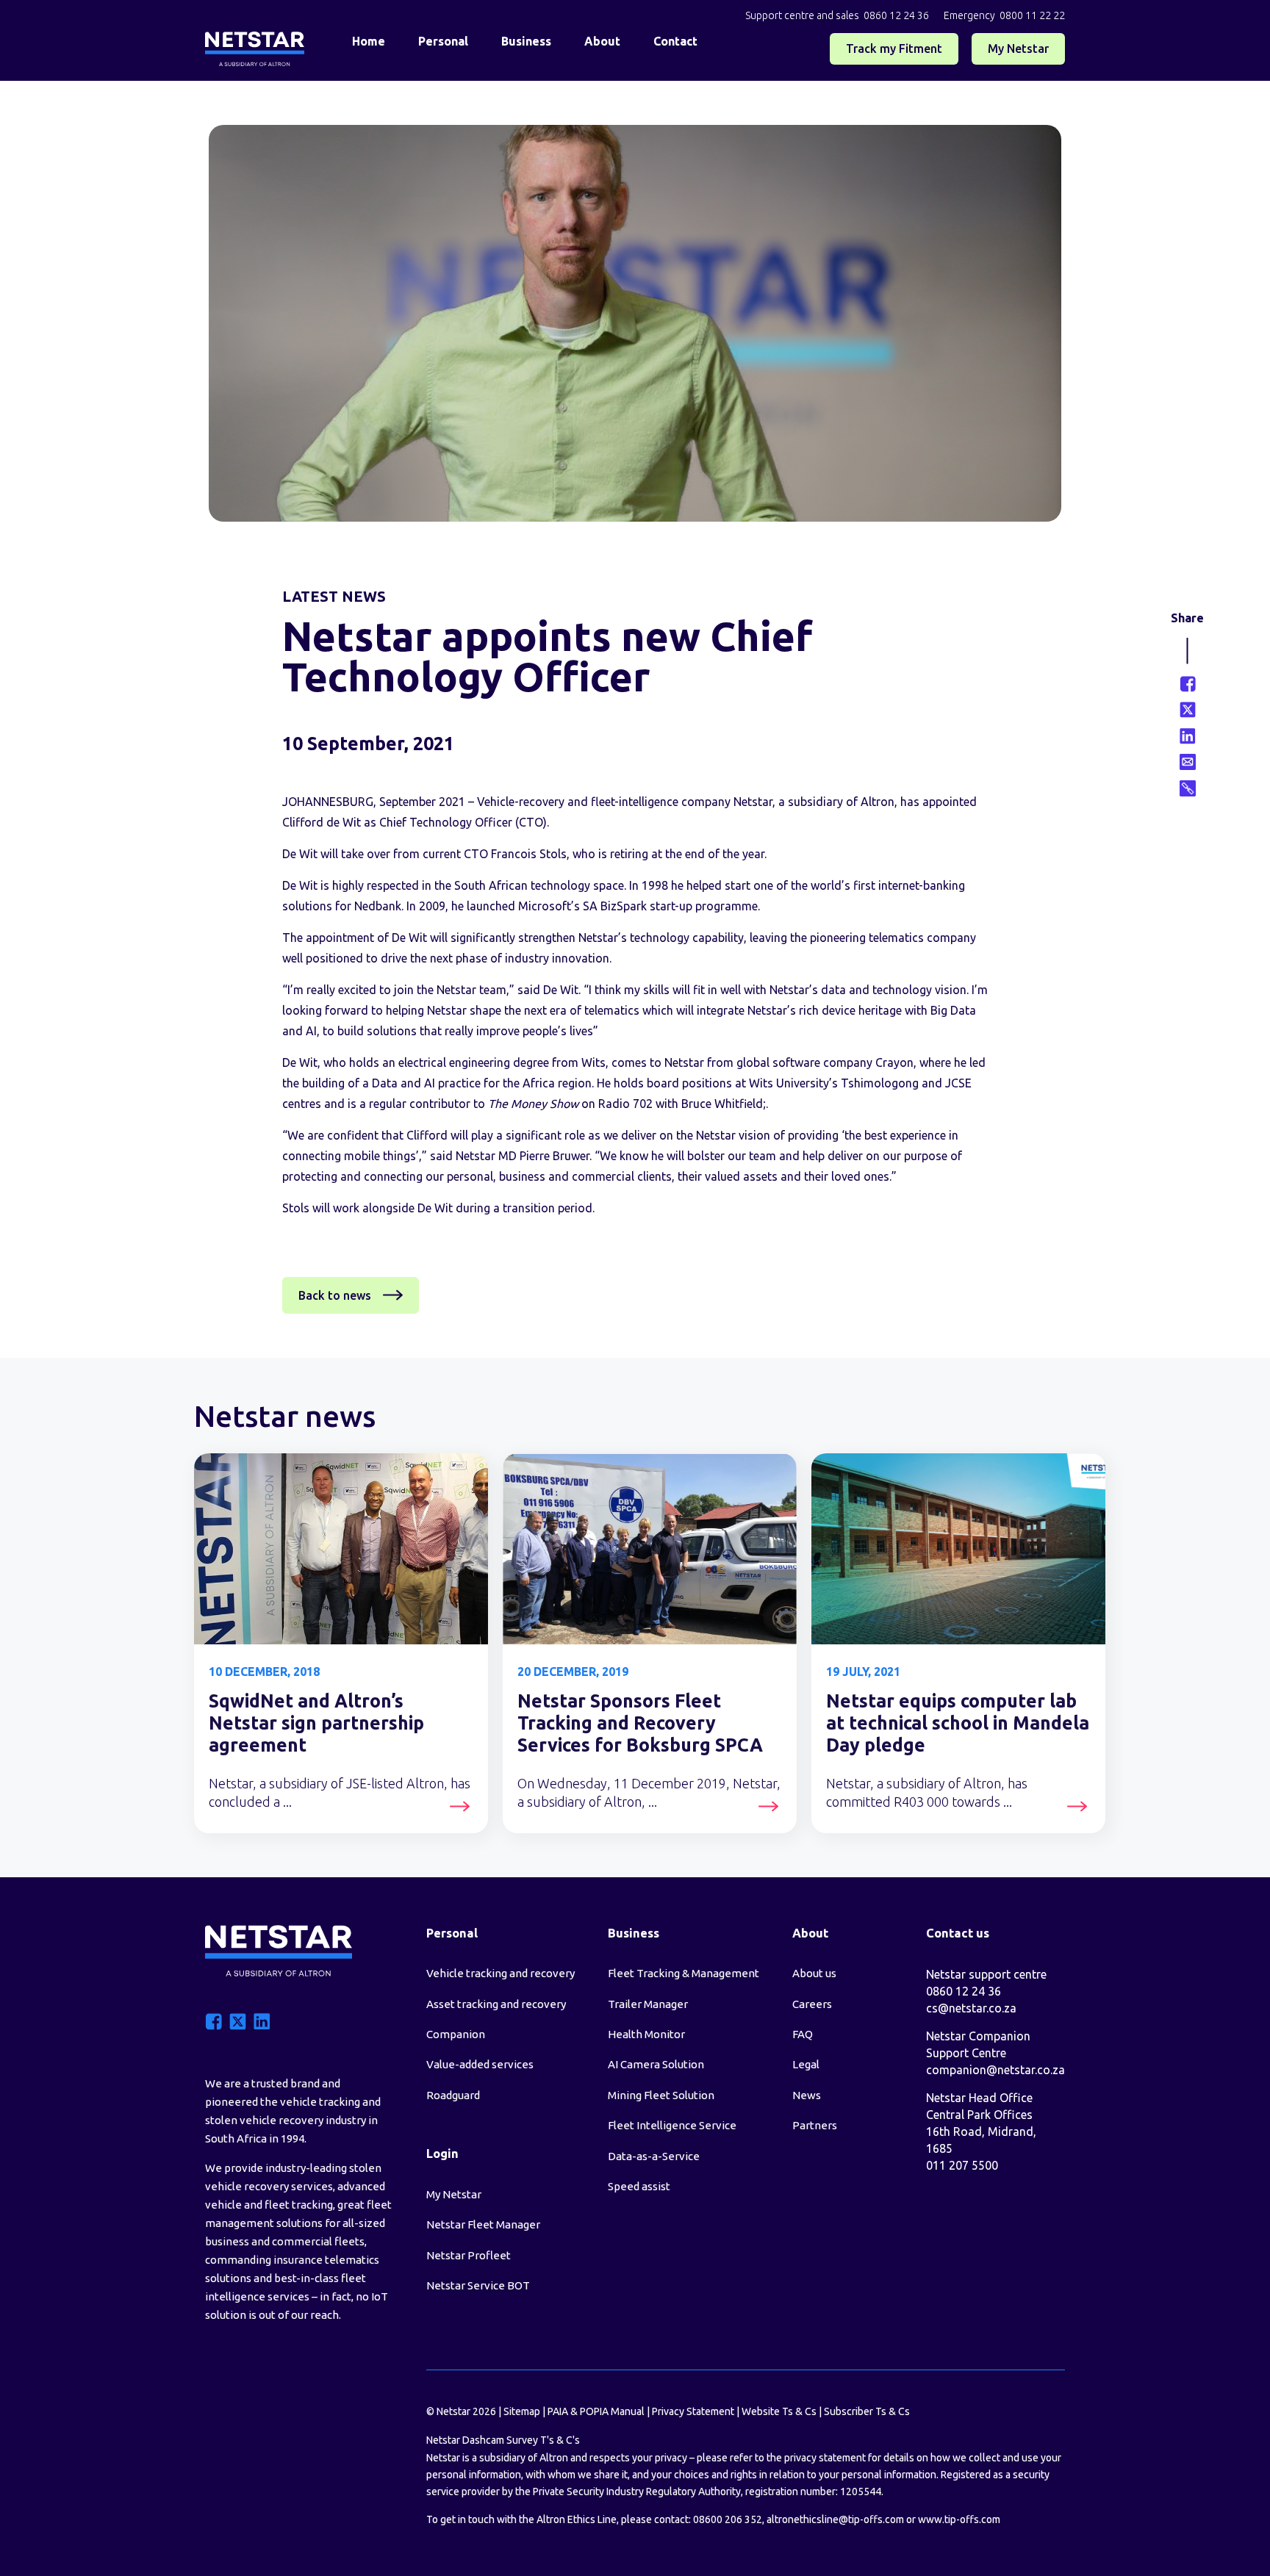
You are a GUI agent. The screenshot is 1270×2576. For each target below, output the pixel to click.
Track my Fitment (894, 48)
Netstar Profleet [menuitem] (469, 2255)
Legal (806, 2064)
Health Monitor (646, 2034)
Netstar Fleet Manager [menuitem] (483, 2224)
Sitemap (522, 2411)
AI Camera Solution (656, 2064)
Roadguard (453, 2095)
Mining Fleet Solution (661, 2095)
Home (369, 41)
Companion (456, 2034)
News (807, 2095)
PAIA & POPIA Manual (596, 2411)
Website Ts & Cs (779, 2411)
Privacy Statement (693, 2411)
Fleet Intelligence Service (672, 2125)
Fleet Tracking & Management (684, 1973)
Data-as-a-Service (654, 2156)
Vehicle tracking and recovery (501, 1973)
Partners (815, 2125)
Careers (812, 2004)
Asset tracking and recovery (496, 2004)
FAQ (803, 2034)
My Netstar (1018, 48)
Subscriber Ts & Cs (867, 2411)
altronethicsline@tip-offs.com (835, 2519)
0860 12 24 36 (896, 15)
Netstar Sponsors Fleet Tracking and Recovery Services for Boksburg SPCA (640, 1723)
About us (814, 1973)
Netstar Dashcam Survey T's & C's (503, 2440)
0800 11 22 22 (1032, 15)
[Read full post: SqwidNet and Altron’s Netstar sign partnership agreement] (341, 1549)
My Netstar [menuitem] (454, 2194)
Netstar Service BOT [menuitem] (478, 2285)
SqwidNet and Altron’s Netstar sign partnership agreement (316, 1723)
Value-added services (480, 2064)
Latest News (334, 596)
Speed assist (639, 2186)
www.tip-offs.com (959, 2519)
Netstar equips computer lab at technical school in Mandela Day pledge (958, 1723)
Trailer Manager (648, 2004)
